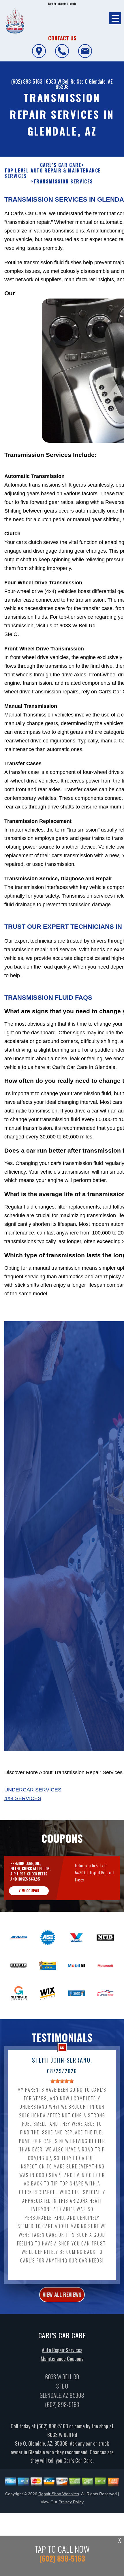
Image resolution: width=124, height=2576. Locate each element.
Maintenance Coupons (62, 2359)
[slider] (62, 2081)
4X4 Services (23, 1798)
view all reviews (62, 2294)
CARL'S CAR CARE (61, 165)
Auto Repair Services (62, 2350)
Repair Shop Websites (59, 2494)
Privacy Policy (71, 2502)
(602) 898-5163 (27, 81)
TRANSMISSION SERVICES (63, 182)
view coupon (29, 1891)
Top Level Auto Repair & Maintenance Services (53, 173)
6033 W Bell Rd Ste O (67, 81)
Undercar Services (33, 1790)
